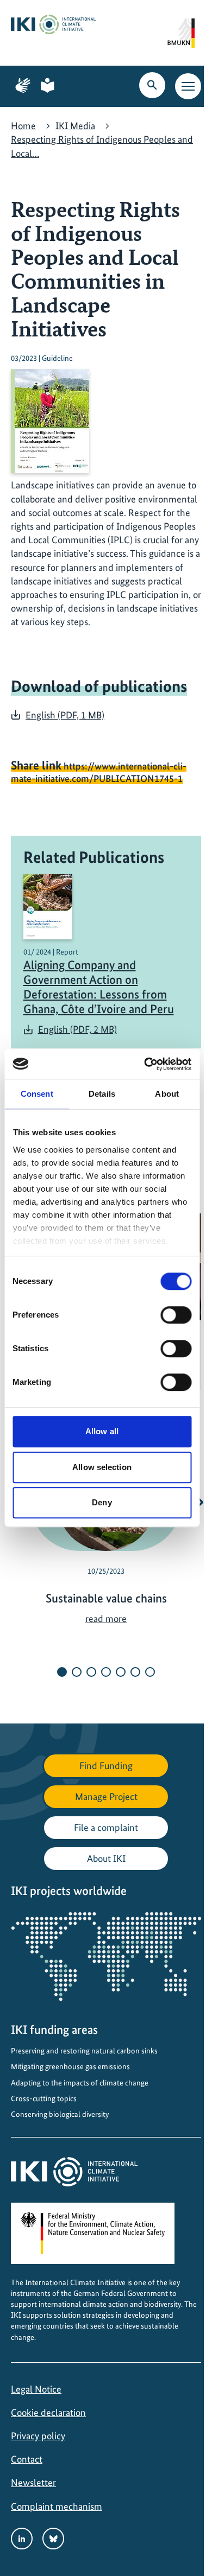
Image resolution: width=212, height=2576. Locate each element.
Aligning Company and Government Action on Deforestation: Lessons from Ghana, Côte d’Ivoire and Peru (99, 987)
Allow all (102, 1431)
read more (106, 1618)
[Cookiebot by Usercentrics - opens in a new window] (145, 1064)
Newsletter (33, 2482)
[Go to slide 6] (135, 1672)
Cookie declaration (48, 2412)
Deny (102, 1502)
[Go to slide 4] (106, 1672)
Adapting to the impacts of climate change (80, 2083)
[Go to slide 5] (121, 1672)
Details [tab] (102, 1094)
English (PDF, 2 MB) (77, 1029)
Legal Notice (36, 2389)
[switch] (176, 1315)
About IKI (106, 1858)
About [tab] (167, 1094)
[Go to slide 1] (62, 1672)
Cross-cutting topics (44, 2098)
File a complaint (106, 1827)
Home (23, 126)
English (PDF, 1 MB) (65, 715)
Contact (27, 2459)
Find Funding (106, 1766)
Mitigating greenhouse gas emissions (70, 2066)
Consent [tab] (37, 1094)
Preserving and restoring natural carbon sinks (84, 2051)
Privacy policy (38, 2436)
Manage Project (106, 1796)
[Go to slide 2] (77, 1672)
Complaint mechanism (57, 2506)
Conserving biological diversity (60, 2114)
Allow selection (102, 1467)
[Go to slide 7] (150, 1672)
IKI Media (75, 126)
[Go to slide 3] (91, 1672)
